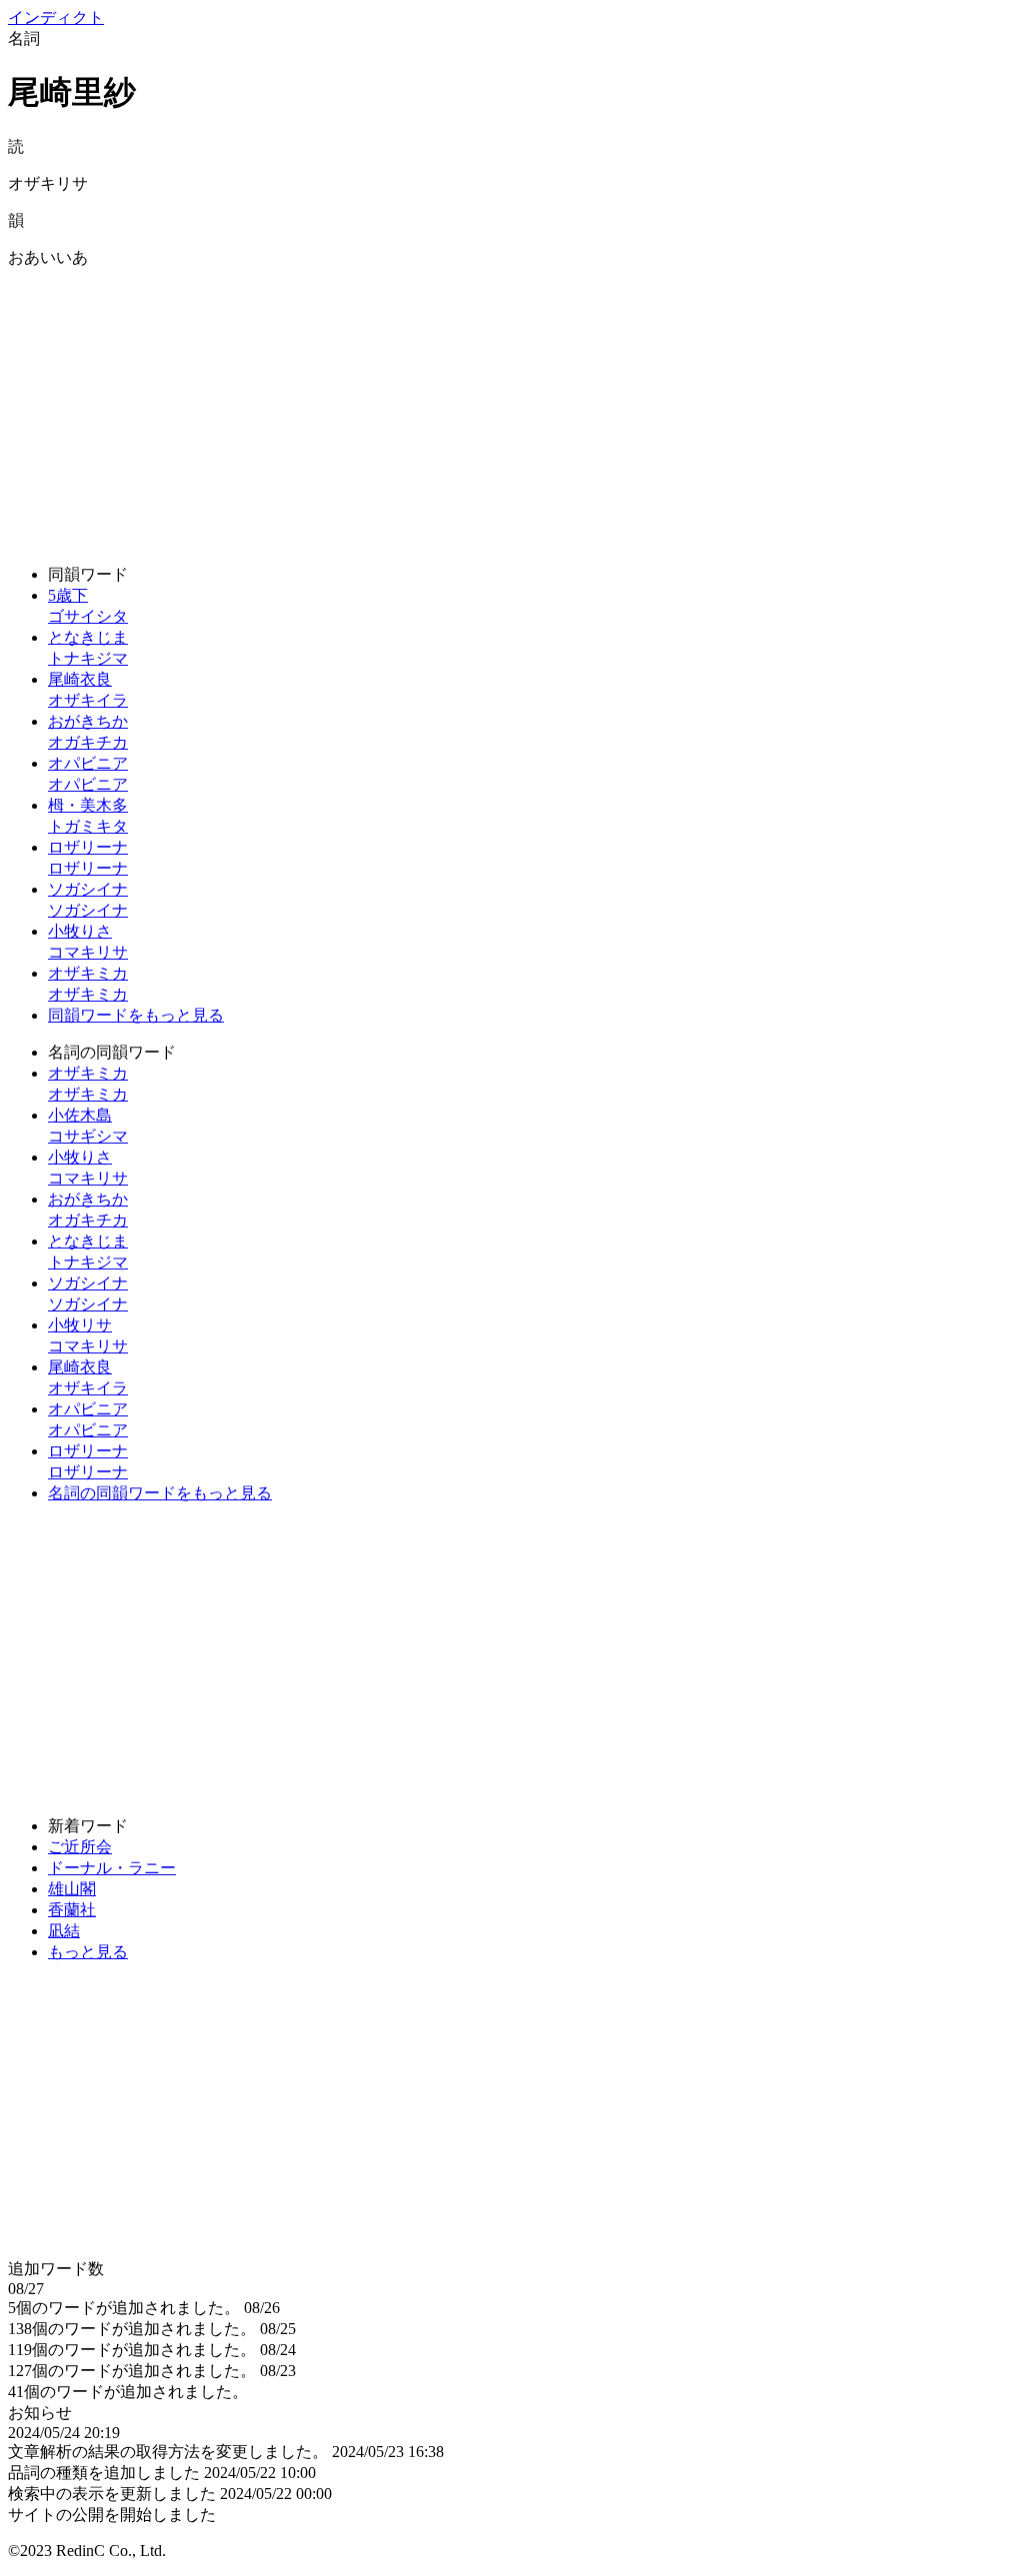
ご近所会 (80, 1847)
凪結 (64, 1931)
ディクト (56, 17)
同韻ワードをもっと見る (136, 1015)
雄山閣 (72, 1889)
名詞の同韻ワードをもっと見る (160, 1493)
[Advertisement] (512, 409)
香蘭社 (72, 1910)
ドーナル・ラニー (112, 1868)
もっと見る (88, 1952)
